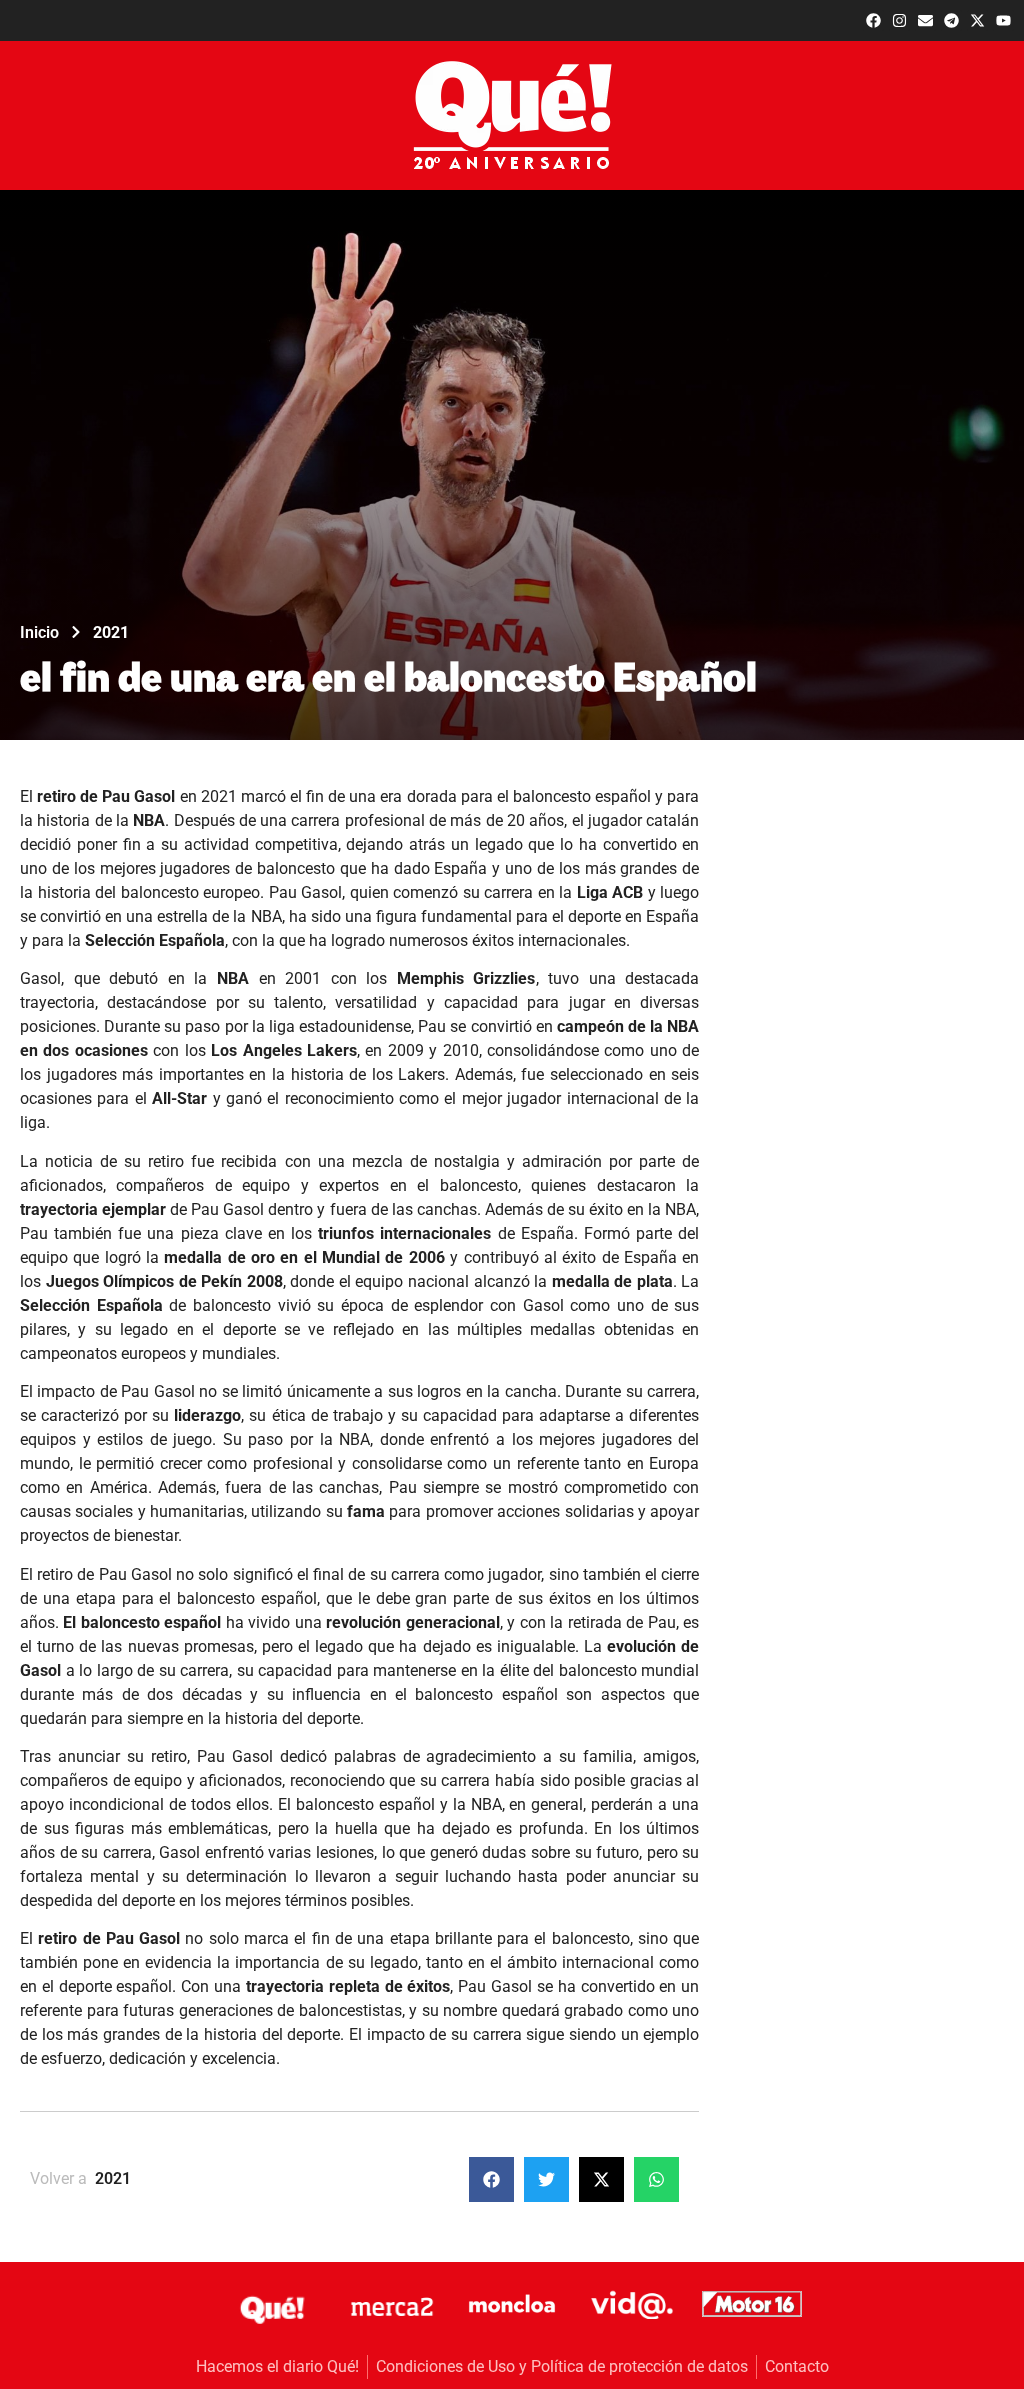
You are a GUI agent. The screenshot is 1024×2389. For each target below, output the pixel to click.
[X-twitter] (977, 20)
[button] (491, 2179)
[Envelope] (925, 20)
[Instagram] (899, 20)
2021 (111, 632)
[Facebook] (873, 20)
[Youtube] (1003, 20)
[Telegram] (951, 20)
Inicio (39, 632)
